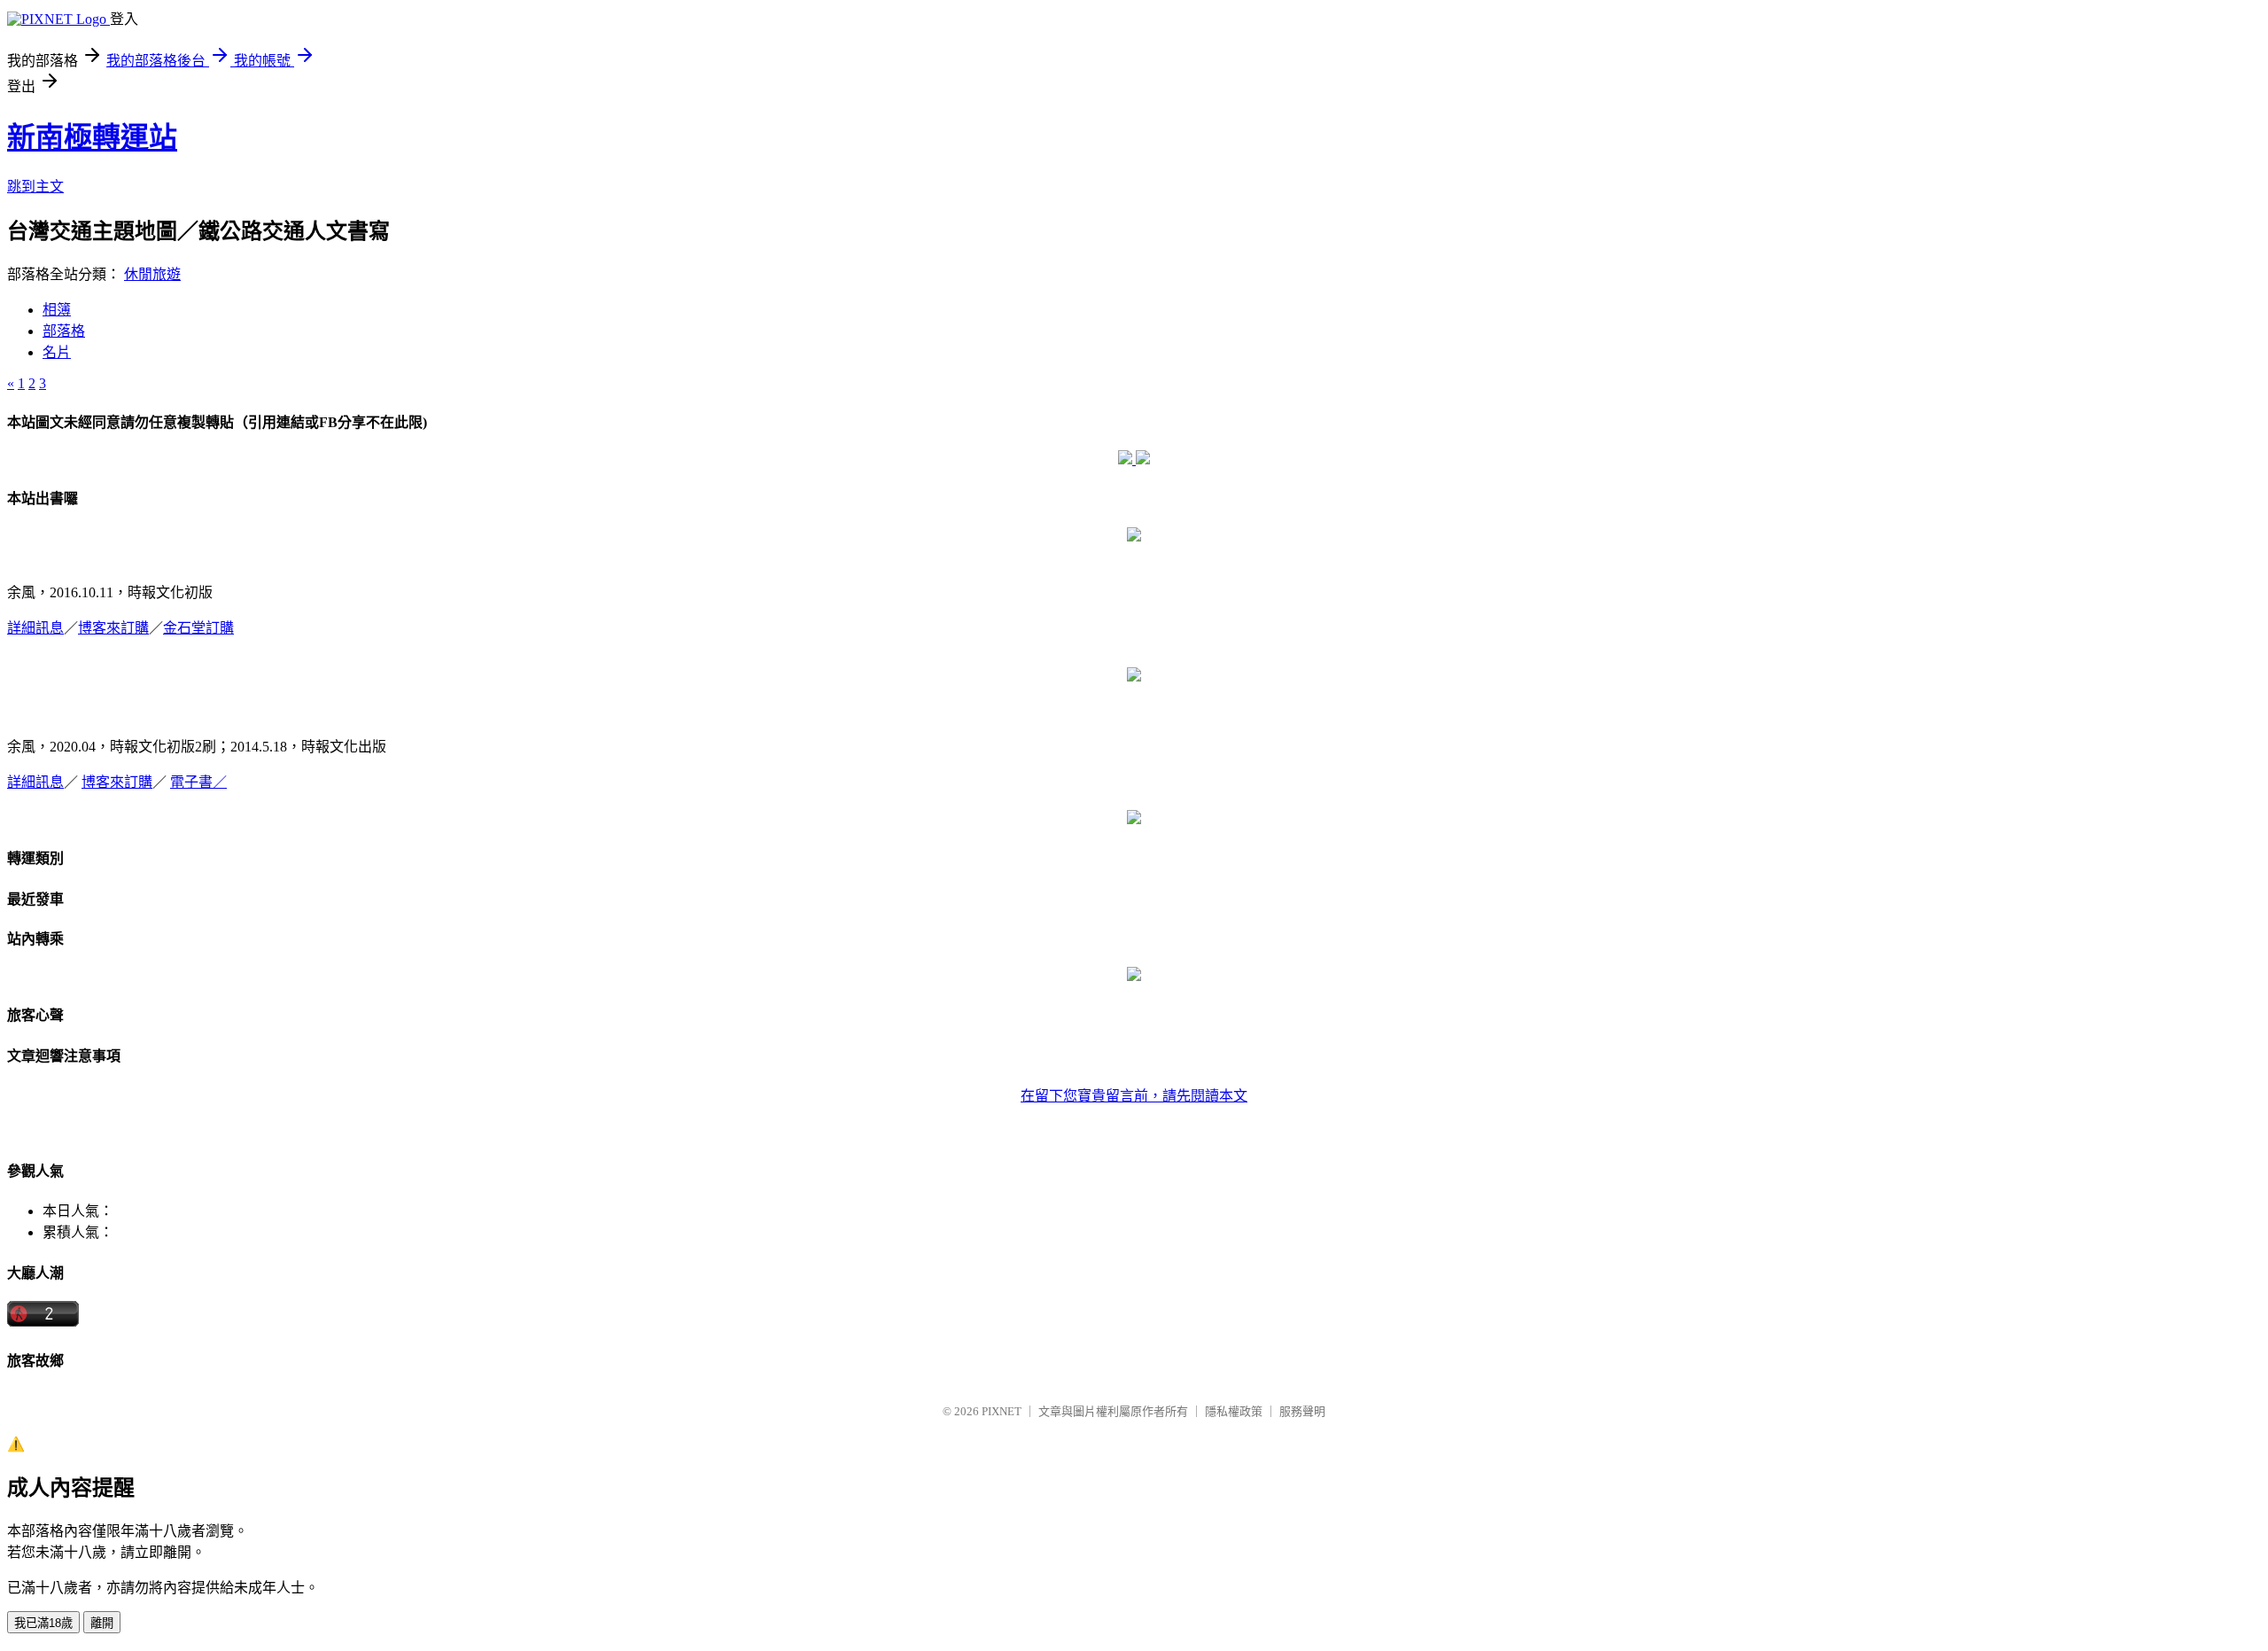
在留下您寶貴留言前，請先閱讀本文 (1134, 1096)
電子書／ (198, 782)
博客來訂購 (113, 628)
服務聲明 (1302, 1411)
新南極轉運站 (92, 137)
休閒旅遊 (152, 274)
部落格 (64, 331)
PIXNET (1002, 1411)
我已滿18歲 (43, 1623)
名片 (57, 352)
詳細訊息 (35, 628)
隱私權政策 (1234, 1411)
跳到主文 (35, 187)
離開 (102, 1623)
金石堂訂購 (198, 628)
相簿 (57, 310)
